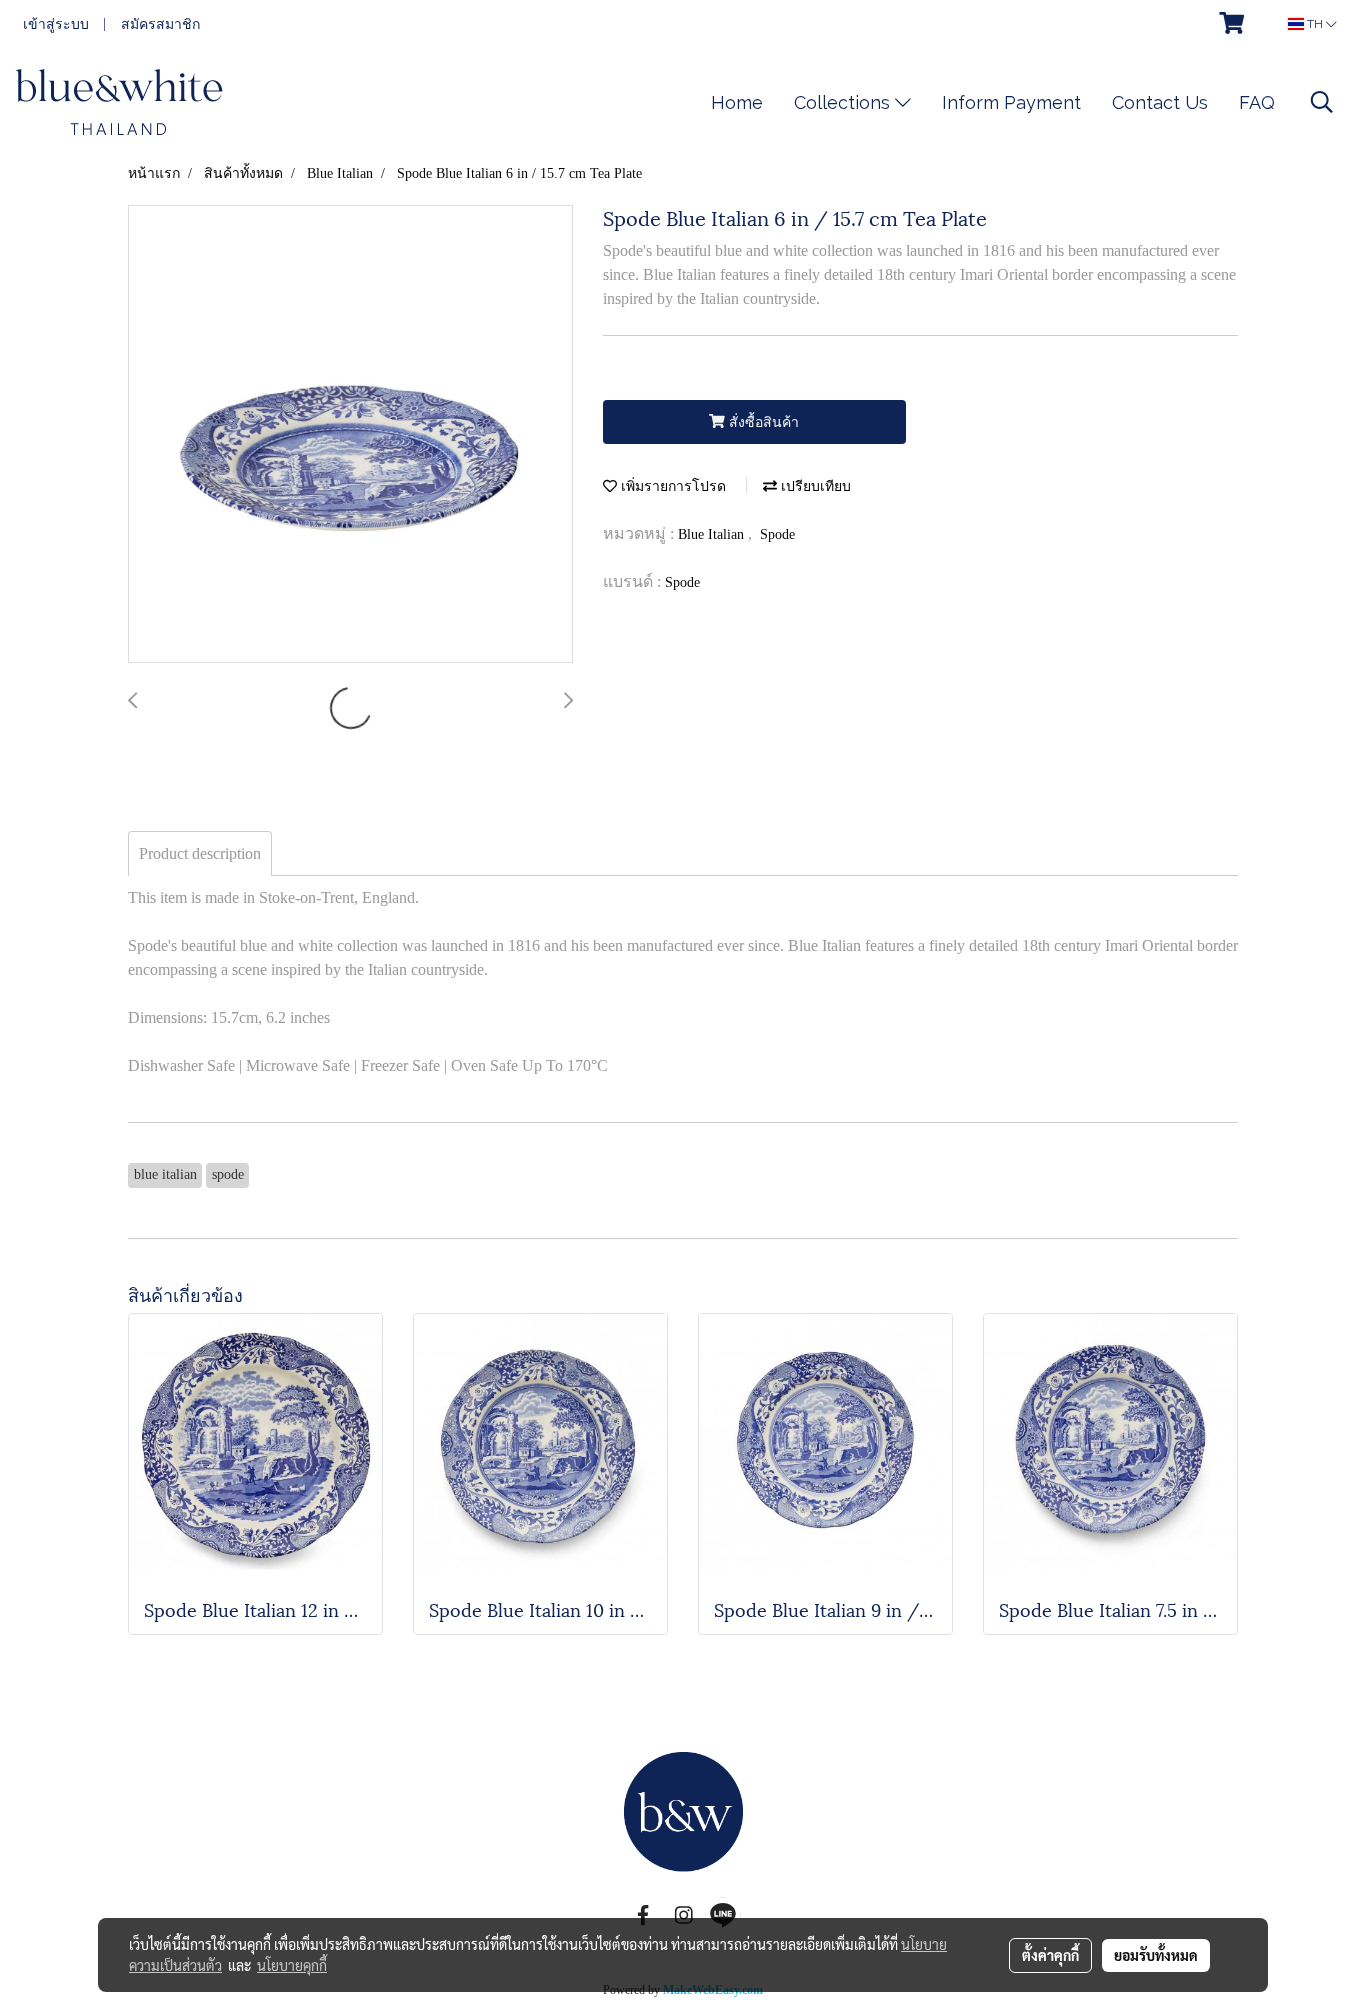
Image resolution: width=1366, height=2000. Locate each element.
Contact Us (1160, 102)
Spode (777, 534)
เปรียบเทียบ (814, 486)
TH (1315, 24)
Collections (844, 102)
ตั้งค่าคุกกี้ (1050, 1955)
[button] (1322, 102)
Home (737, 102)
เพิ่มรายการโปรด (671, 486)
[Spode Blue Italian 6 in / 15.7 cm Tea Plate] (350, 435)
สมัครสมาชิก (160, 24)
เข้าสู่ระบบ (56, 24)
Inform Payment (1011, 102)
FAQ (1257, 102)
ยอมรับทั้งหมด (1156, 1955)
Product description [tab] (200, 853)
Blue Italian (713, 534)
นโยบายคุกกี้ (292, 1965)
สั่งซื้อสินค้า (762, 422)
